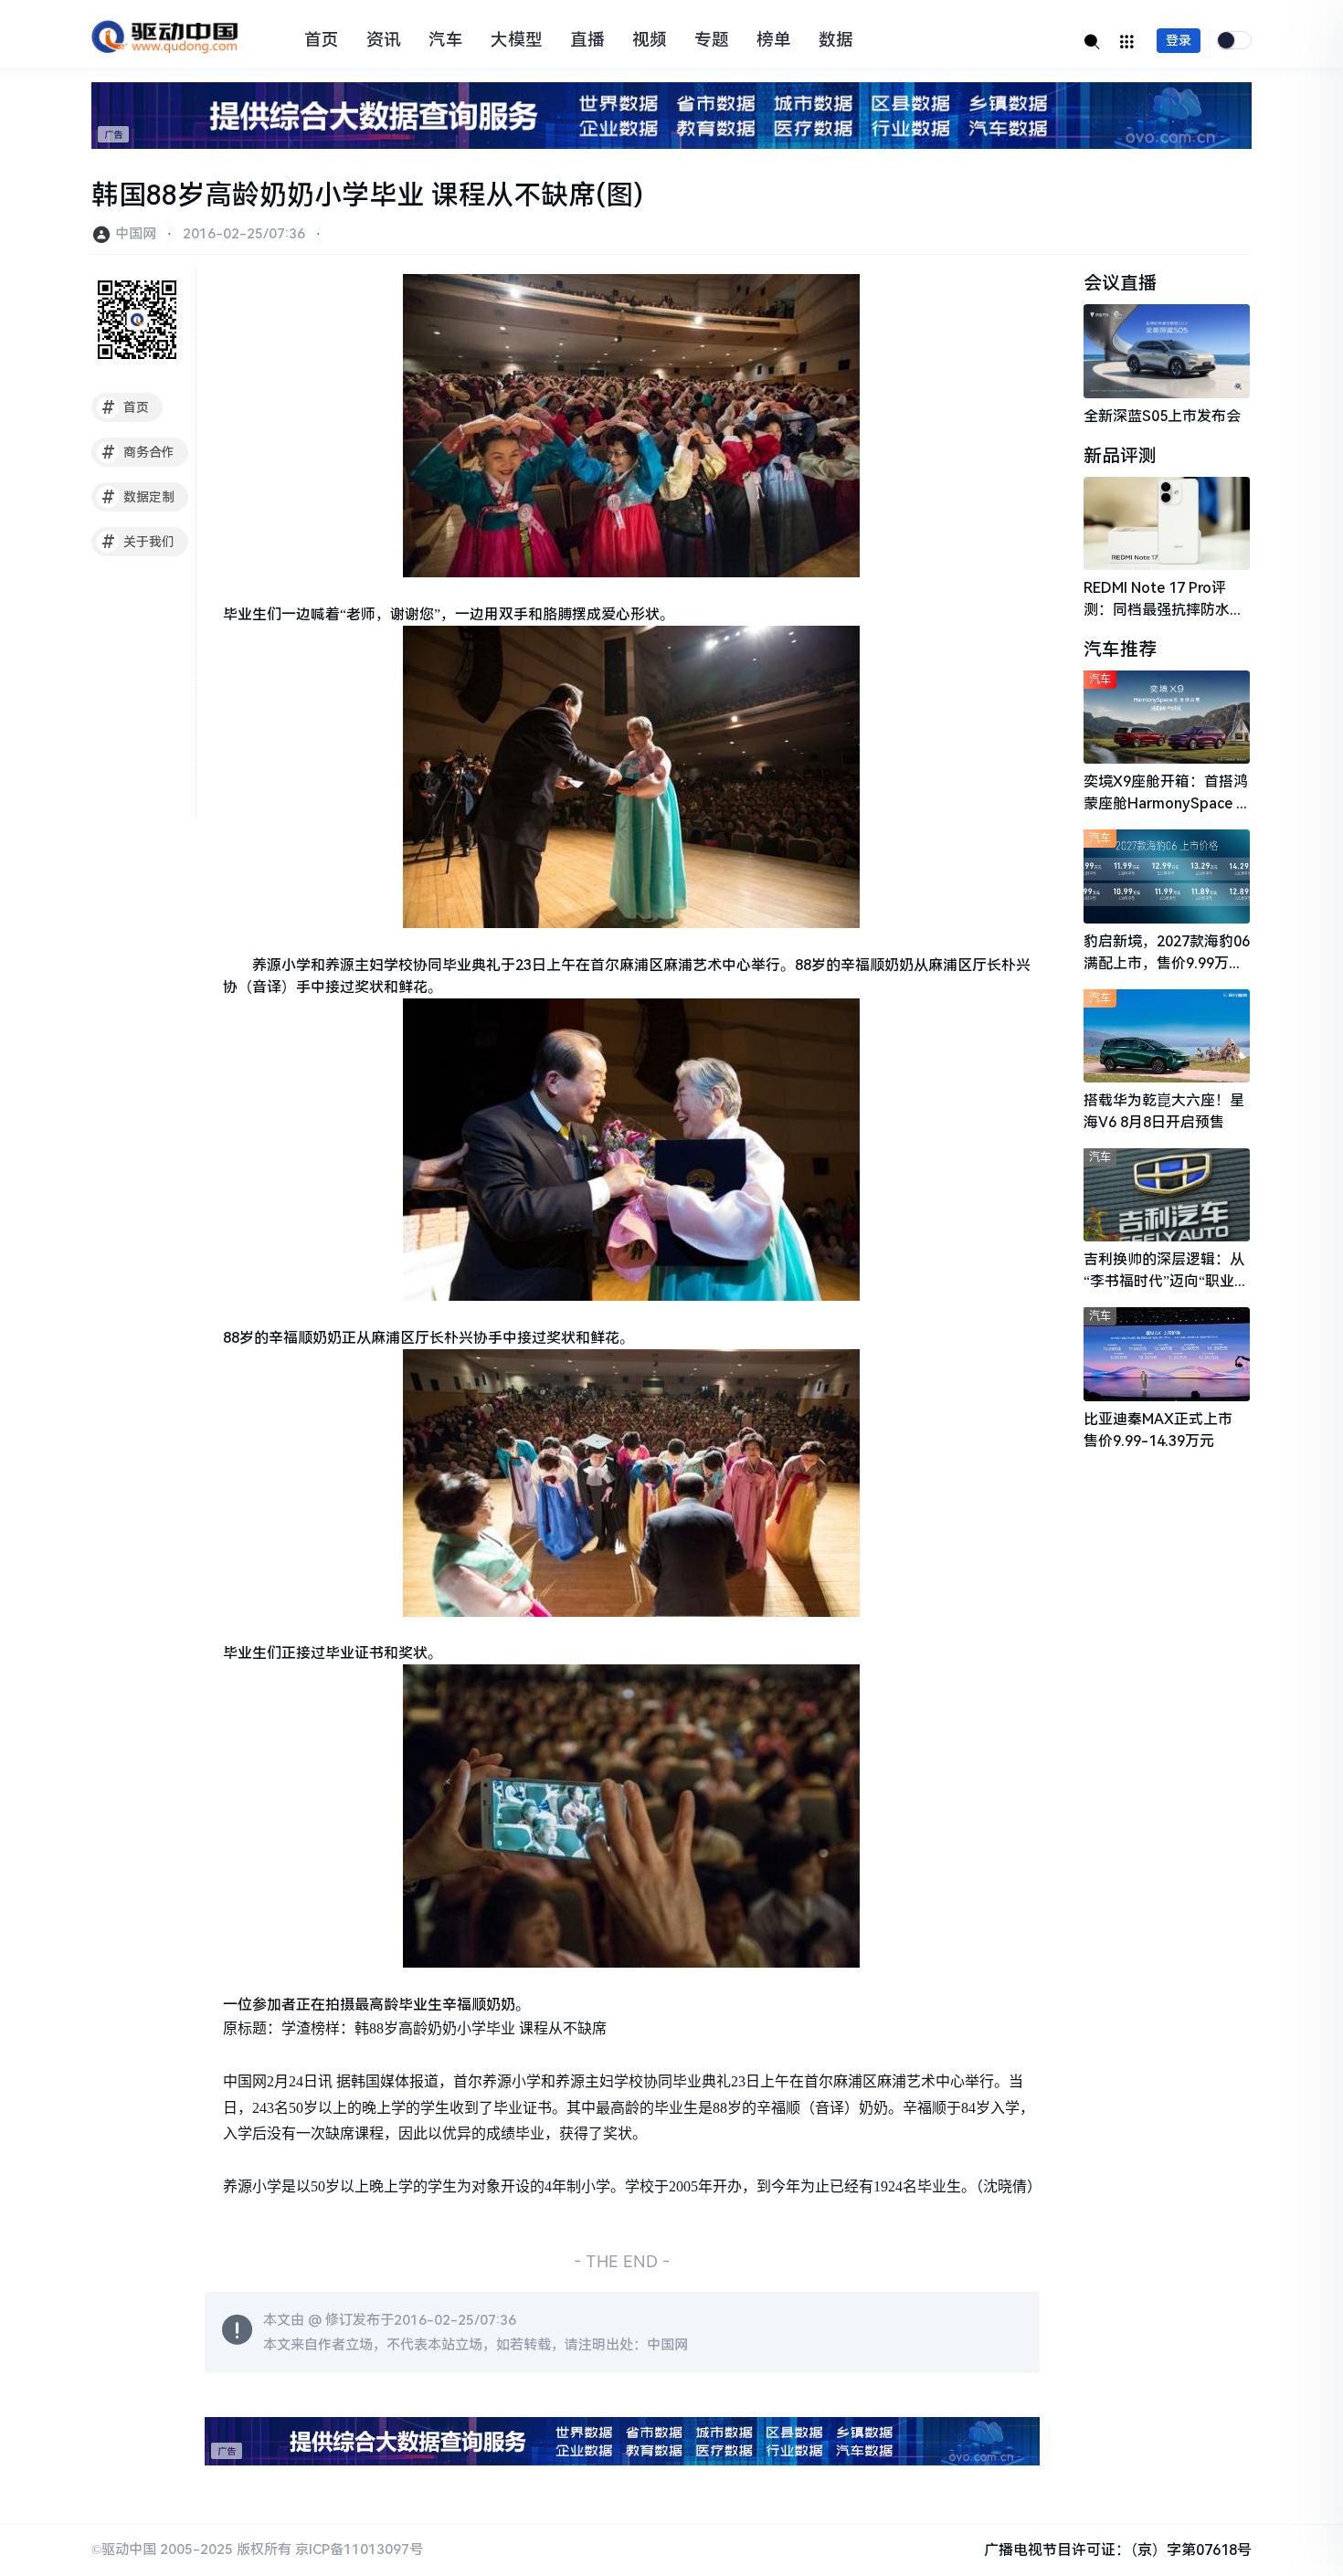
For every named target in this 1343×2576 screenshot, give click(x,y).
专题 (712, 40)
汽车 (446, 40)
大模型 (517, 40)
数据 (836, 40)
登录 (1179, 40)
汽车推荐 (1120, 649)
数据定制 (138, 497)
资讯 (384, 40)
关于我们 (138, 542)
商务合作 (138, 452)
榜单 (774, 40)
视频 (650, 40)
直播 (587, 40)
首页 (322, 40)
